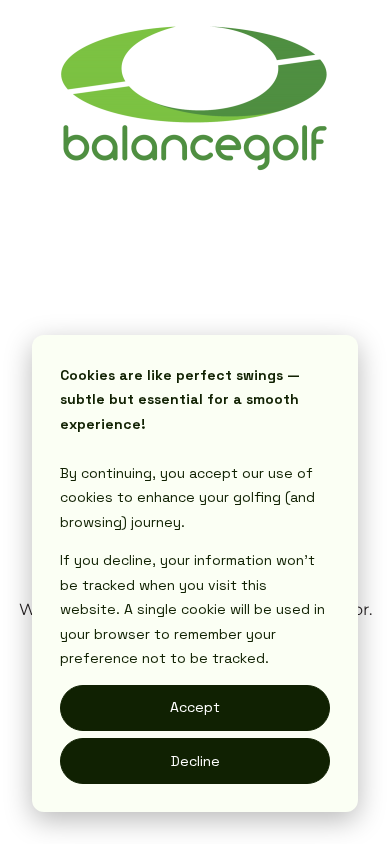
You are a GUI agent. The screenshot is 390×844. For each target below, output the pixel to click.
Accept (195, 707)
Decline (195, 761)
